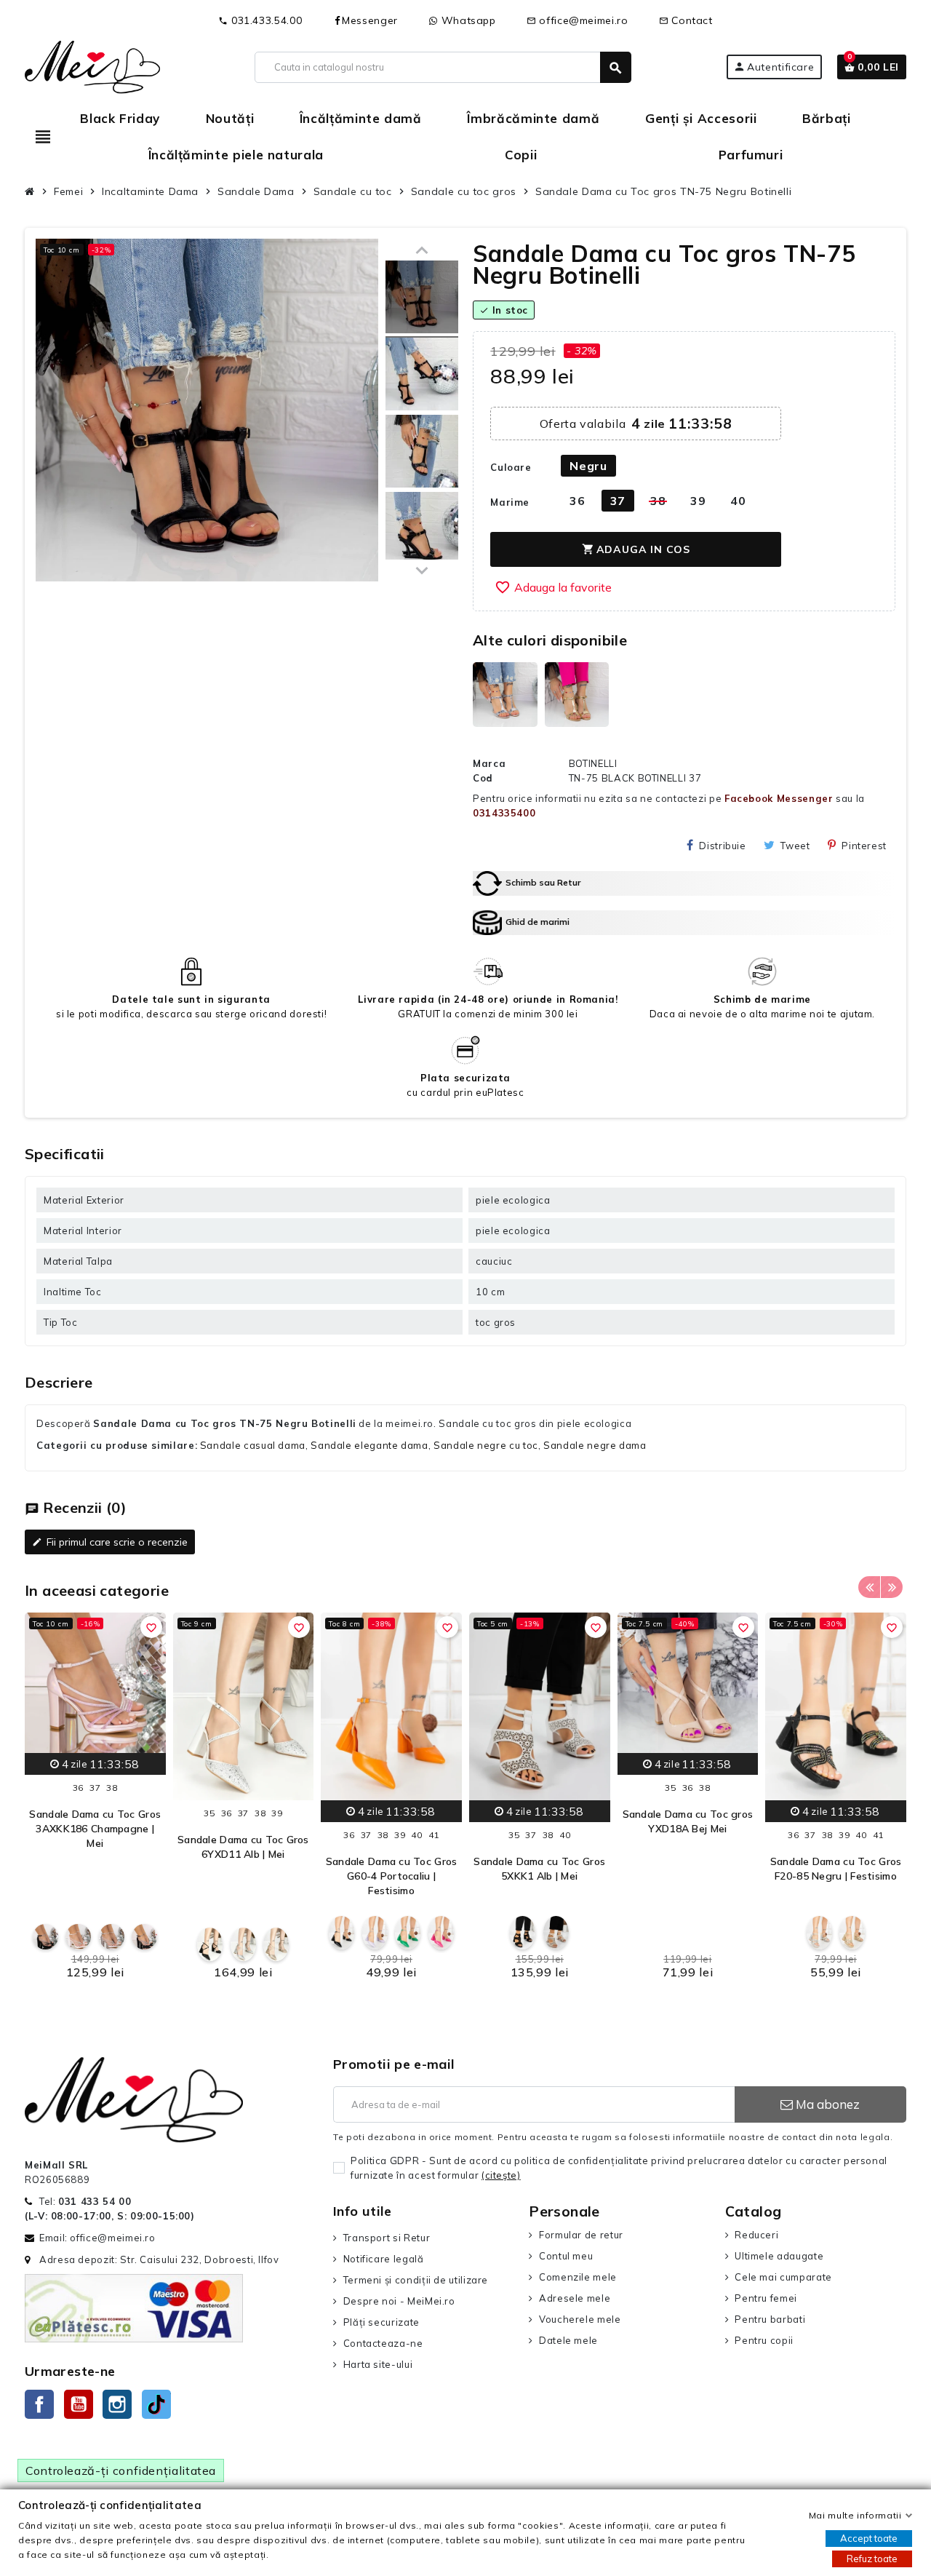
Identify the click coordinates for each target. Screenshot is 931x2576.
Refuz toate (872, 2559)
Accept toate (869, 2538)
